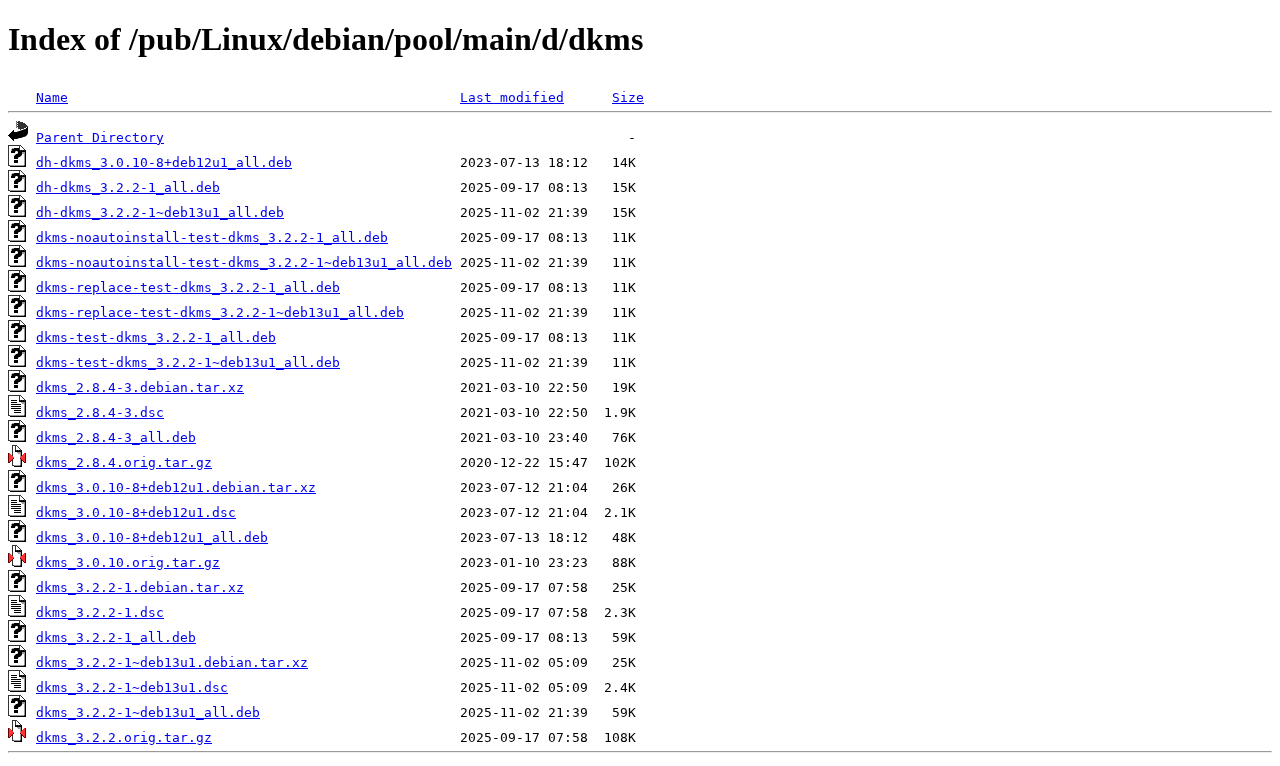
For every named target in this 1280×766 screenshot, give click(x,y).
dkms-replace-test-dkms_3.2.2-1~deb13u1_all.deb (220, 312)
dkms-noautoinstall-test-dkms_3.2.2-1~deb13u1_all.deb (244, 262)
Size (628, 97)
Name (52, 97)
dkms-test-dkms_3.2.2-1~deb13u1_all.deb (188, 362)
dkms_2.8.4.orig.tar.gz (124, 462)
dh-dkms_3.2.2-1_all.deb (128, 187)
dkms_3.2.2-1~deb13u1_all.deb (148, 712)
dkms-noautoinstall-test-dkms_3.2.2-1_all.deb (212, 237)
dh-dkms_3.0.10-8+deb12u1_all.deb (164, 162)
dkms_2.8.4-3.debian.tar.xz (140, 387)
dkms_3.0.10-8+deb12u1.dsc (136, 512)
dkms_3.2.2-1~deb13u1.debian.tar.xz (172, 662)
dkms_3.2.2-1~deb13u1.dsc (132, 687)
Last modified (512, 97)
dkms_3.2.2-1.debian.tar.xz (140, 587)
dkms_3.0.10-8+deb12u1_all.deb (152, 537)
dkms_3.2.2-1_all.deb (116, 637)
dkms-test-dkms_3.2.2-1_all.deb (156, 337)
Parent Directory (100, 137)
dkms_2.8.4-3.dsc (100, 412)
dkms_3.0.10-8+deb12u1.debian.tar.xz (176, 487)
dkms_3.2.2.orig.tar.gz (124, 737)
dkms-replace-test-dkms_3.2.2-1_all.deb (188, 287)
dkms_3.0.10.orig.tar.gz (128, 562)
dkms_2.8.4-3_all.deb (116, 437)
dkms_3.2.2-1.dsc (100, 612)
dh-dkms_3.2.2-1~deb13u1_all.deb (160, 212)
